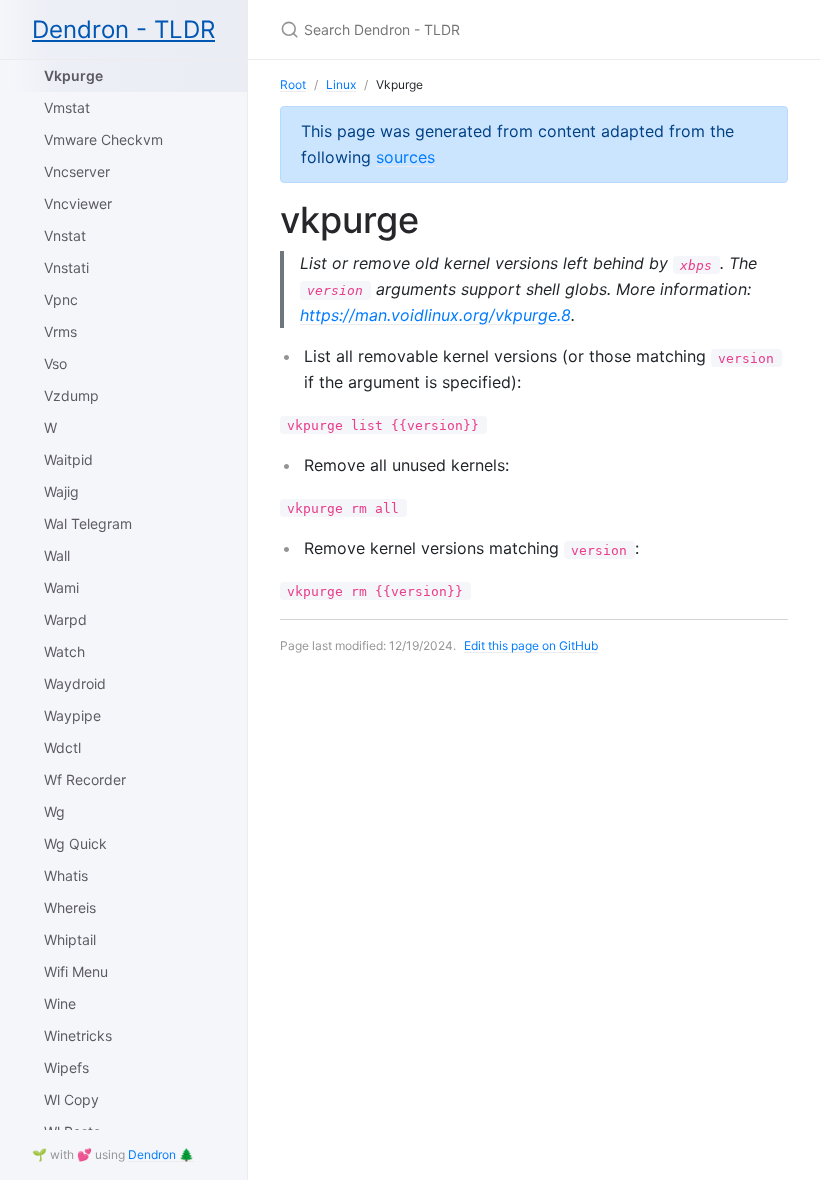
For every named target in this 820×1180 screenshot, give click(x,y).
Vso (55, 363)
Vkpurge (73, 75)
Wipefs (66, 1067)
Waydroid (75, 683)
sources (405, 157)
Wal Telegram (88, 523)
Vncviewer (78, 203)
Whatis (66, 875)
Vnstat (65, 235)
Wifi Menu (76, 971)
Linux (341, 84)
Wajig (61, 491)
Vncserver (77, 171)
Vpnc (61, 299)
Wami (61, 587)
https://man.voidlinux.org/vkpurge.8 (435, 315)
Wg (54, 811)
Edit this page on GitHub (531, 645)
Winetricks (78, 1035)
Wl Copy (71, 1099)
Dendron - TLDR (123, 29)
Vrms (60, 331)
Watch (64, 651)
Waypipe (72, 715)
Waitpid (68, 459)
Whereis (70, 907)
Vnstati (66, 267)
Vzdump (71, 395)
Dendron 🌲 (161, 1154)
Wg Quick (75, 843)
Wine (60, 1003)
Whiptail (70, 939)
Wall (57, 555)
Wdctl (62, 747)
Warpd (65, 619)
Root (293, 84)
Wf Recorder (85, 779)
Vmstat (67, 107)
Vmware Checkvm (103, 139)
